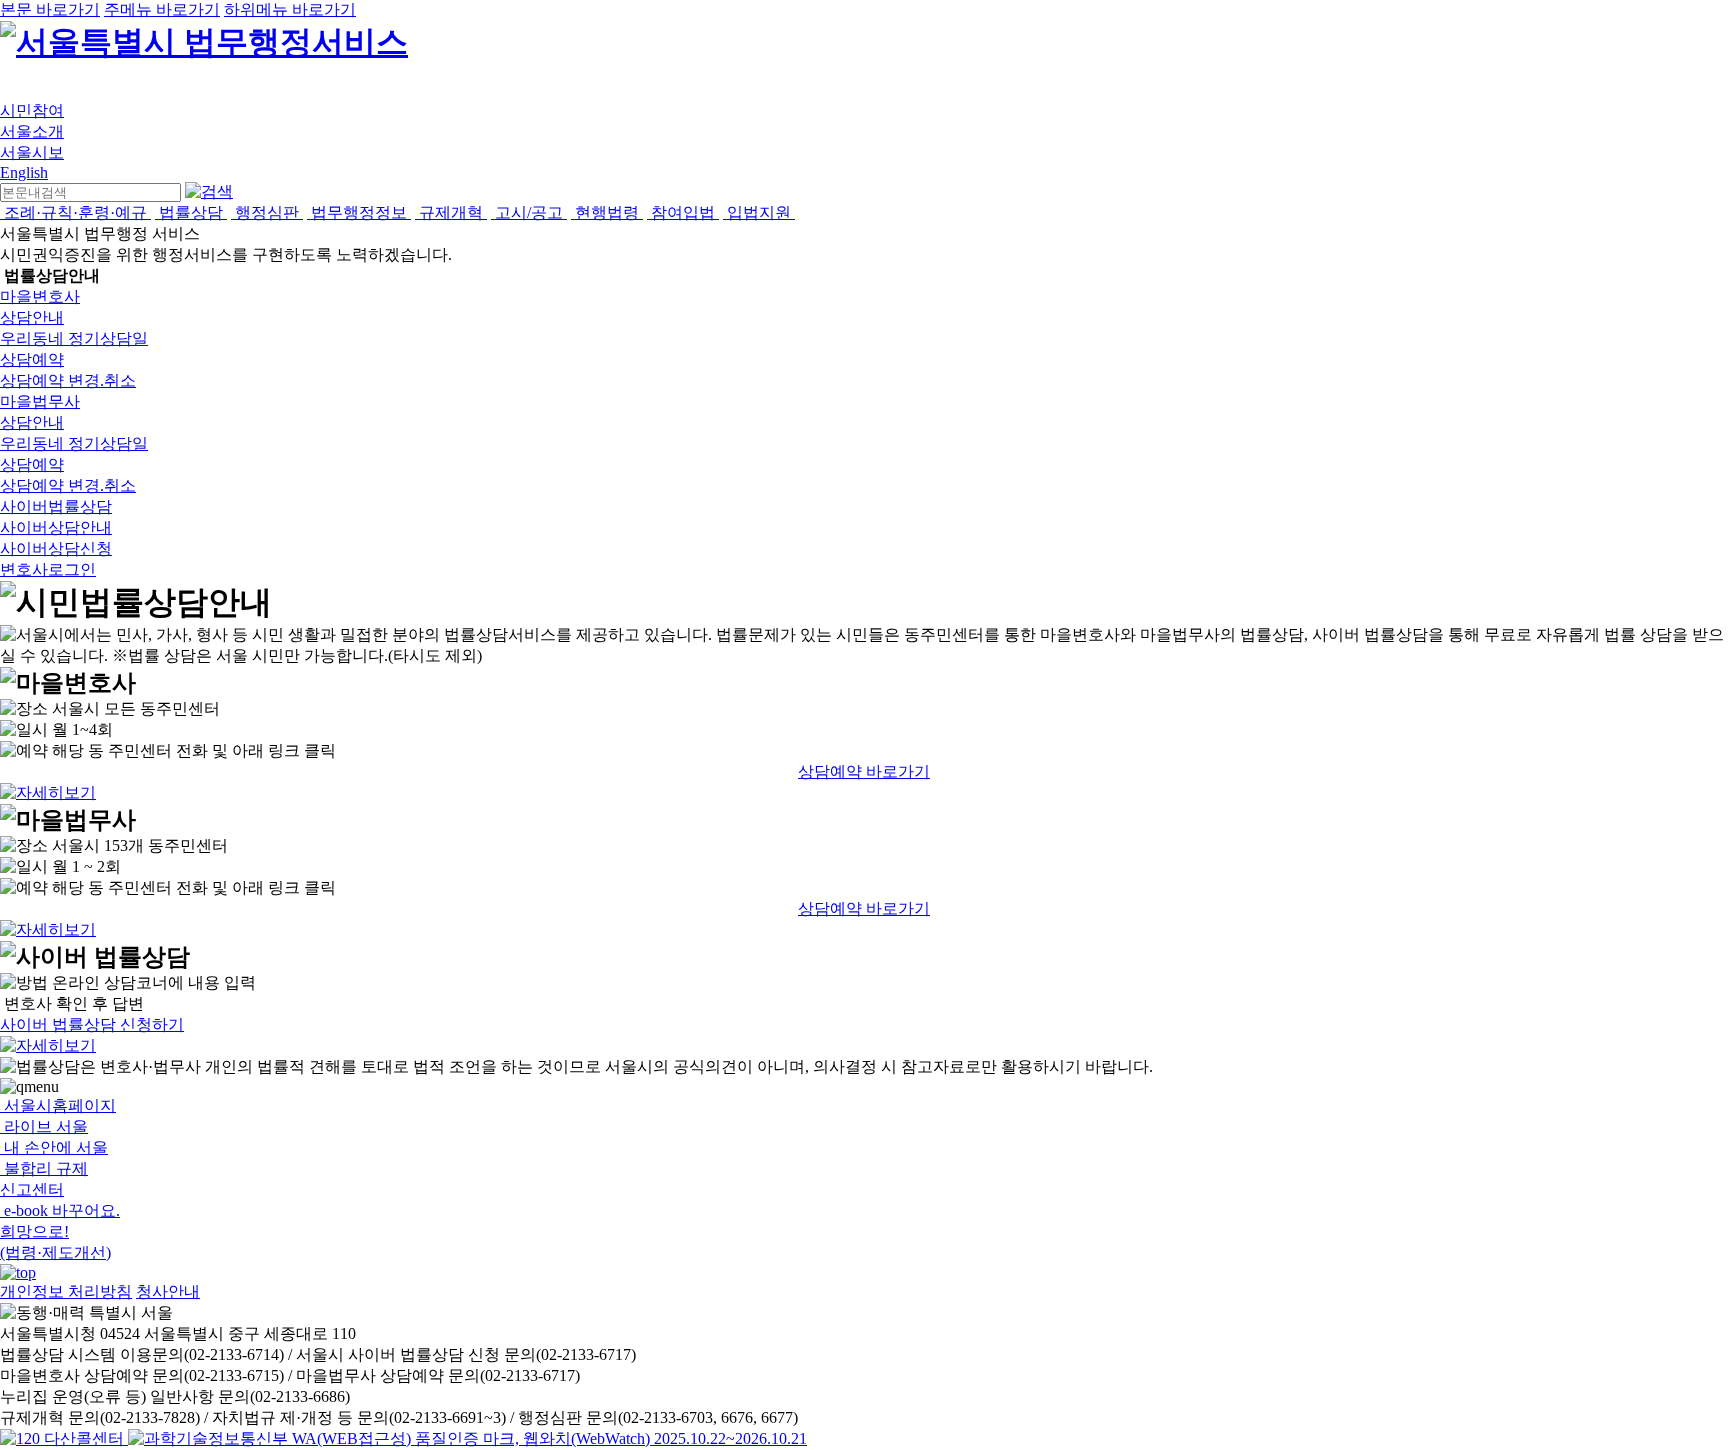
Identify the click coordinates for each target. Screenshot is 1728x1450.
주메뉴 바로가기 (162, 9)
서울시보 (32, 152)
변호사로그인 (48, 569)
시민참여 (32, 110)
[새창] (467, 1438)
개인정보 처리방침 (66, 1291)
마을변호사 (40, 296)
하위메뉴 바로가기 (290, 9)
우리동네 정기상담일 (74, 338)
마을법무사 (40, 401)
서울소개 (32, 131)
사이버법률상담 (56, 506)
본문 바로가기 (50, 9)
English (24, 172)
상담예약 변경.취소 (68, 380)
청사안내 (168, 1291)
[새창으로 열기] (64, 1438)
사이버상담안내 (56, 527)
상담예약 (32, 359)
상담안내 (32, 317)
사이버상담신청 (56, 548)
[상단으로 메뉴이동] (18, 1272)
